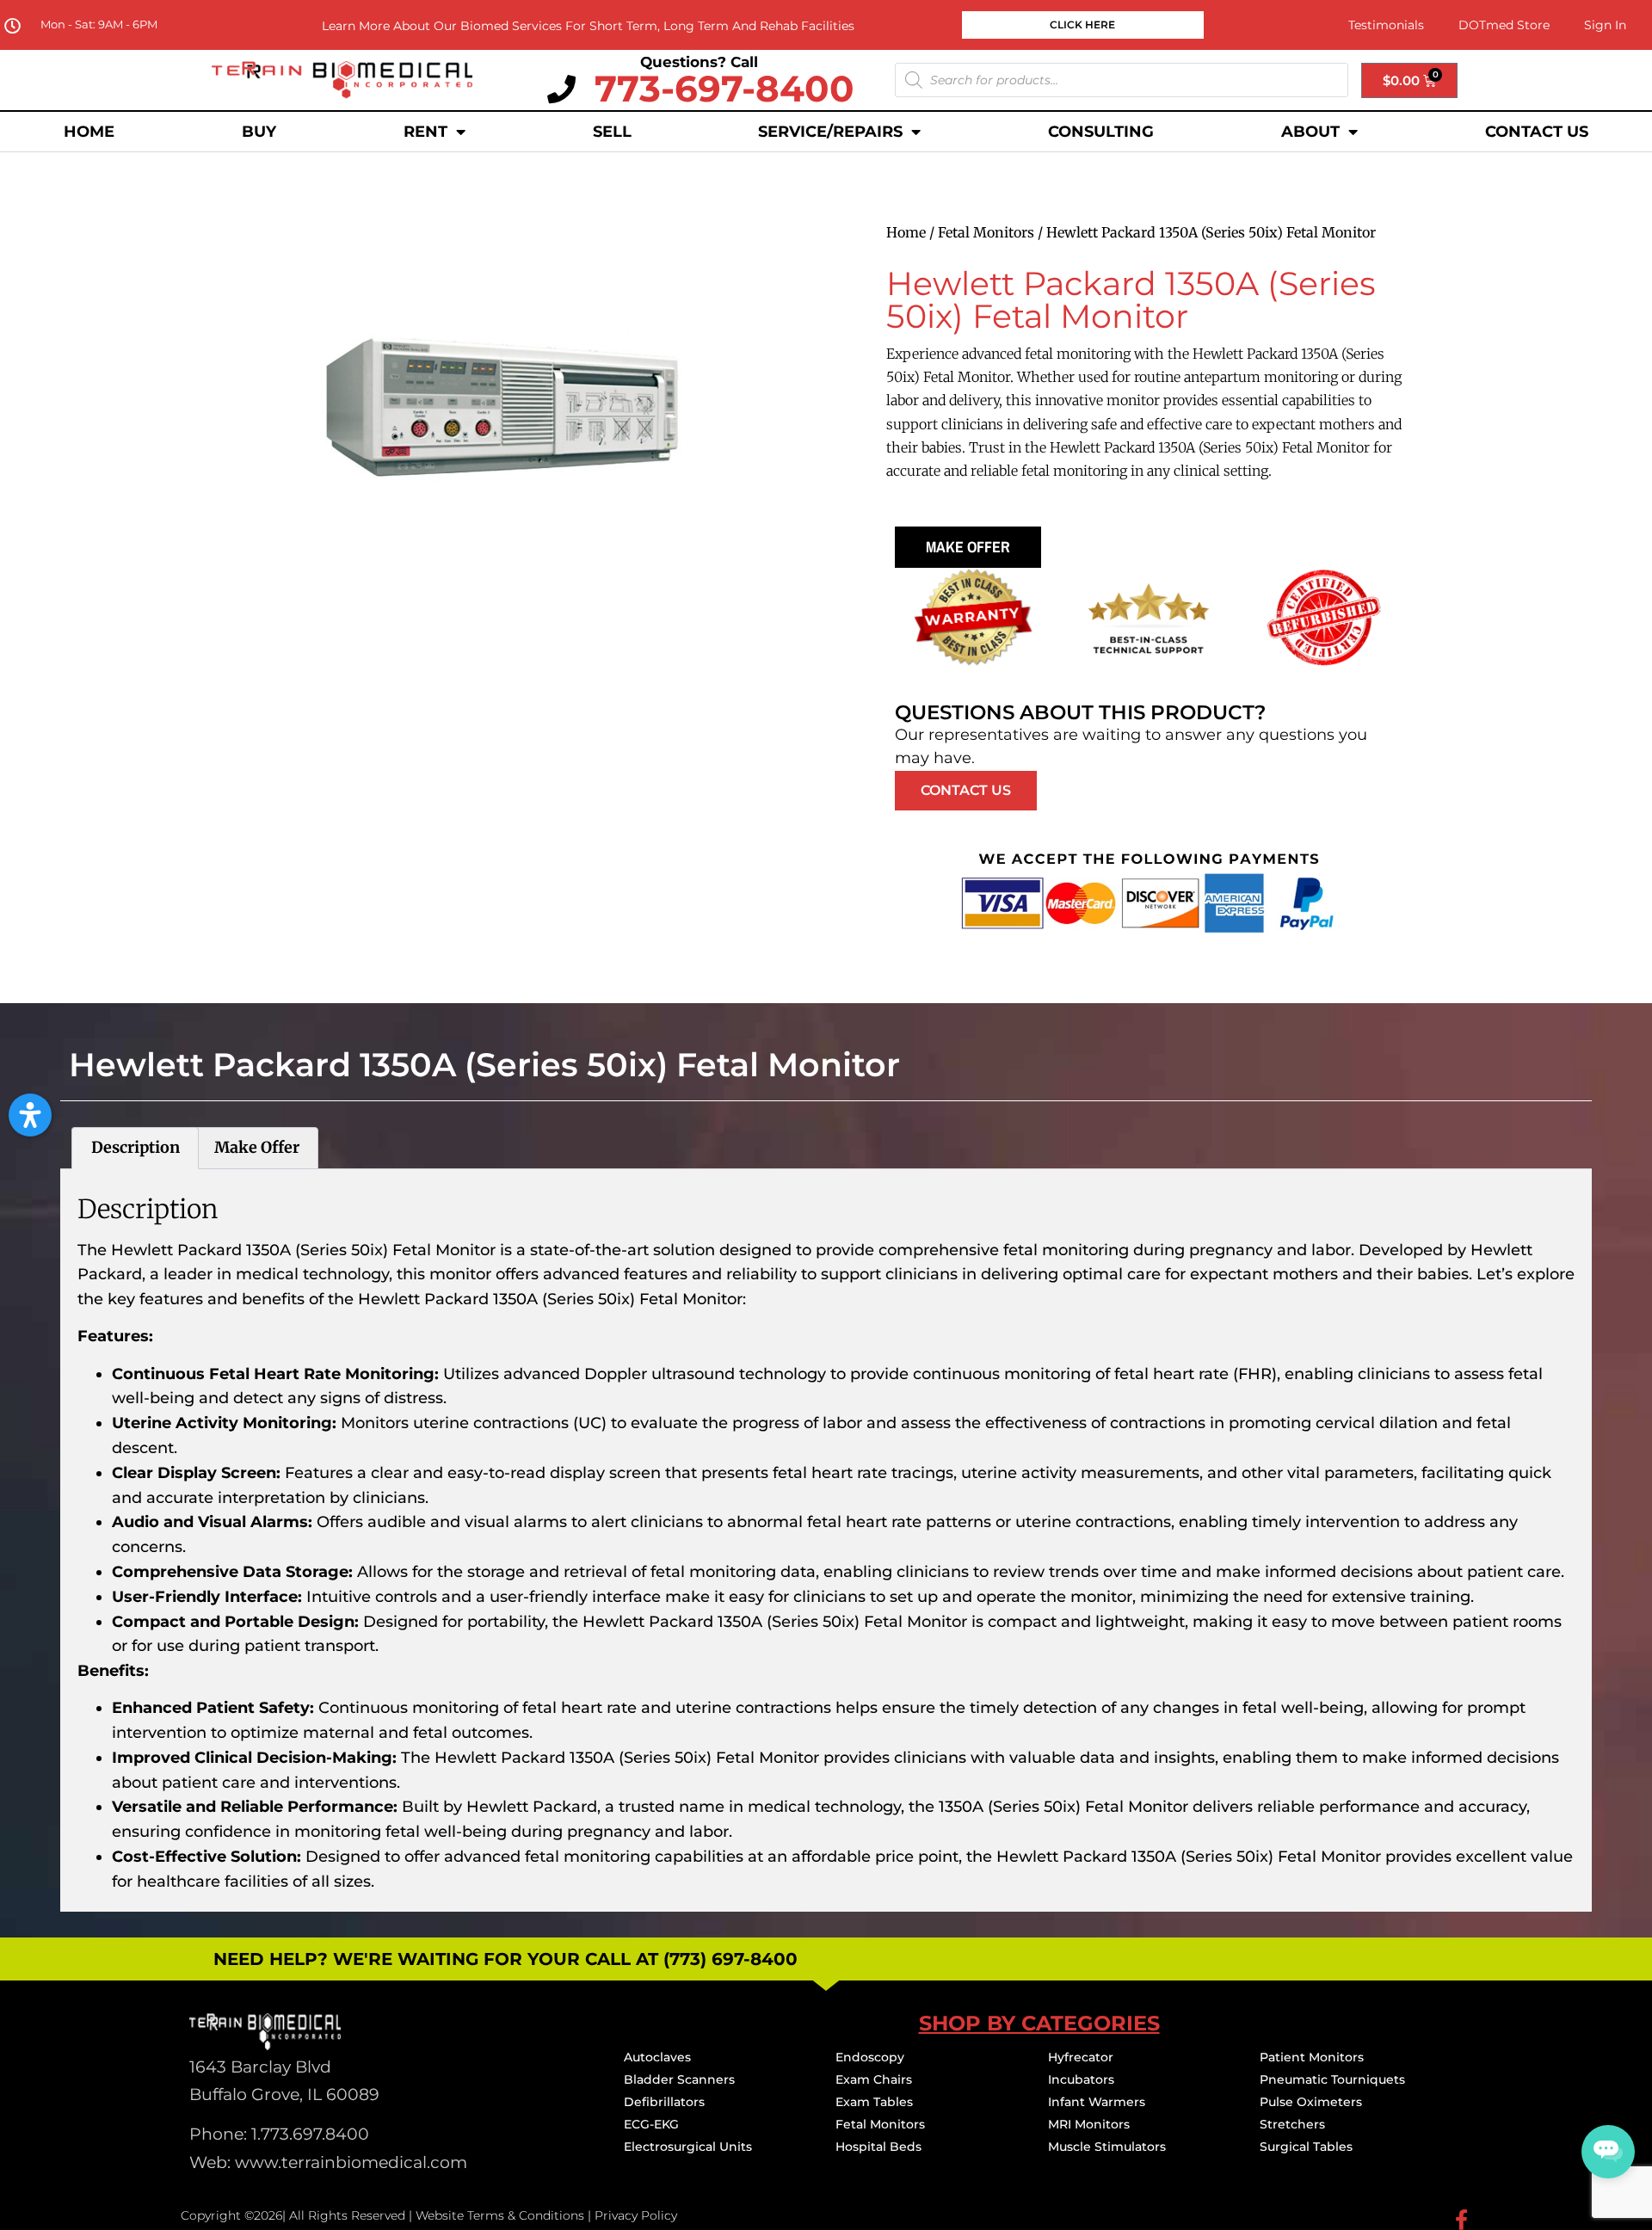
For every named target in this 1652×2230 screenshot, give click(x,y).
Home (89, 132)
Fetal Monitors (986, 232)
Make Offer (968, 547)
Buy (259, 132)
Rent (425, 132)
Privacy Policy (636, 2215)
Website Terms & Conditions (500, 2215)
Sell (612, 132)
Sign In (1605, 25)
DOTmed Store (1504, 25)
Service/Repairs (830, 132)
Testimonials (1386, 25)
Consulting (1101, 132)
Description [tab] (136, 1147)
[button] (30, 1115)
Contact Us (1537, 132)
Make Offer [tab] (257, 1147)
